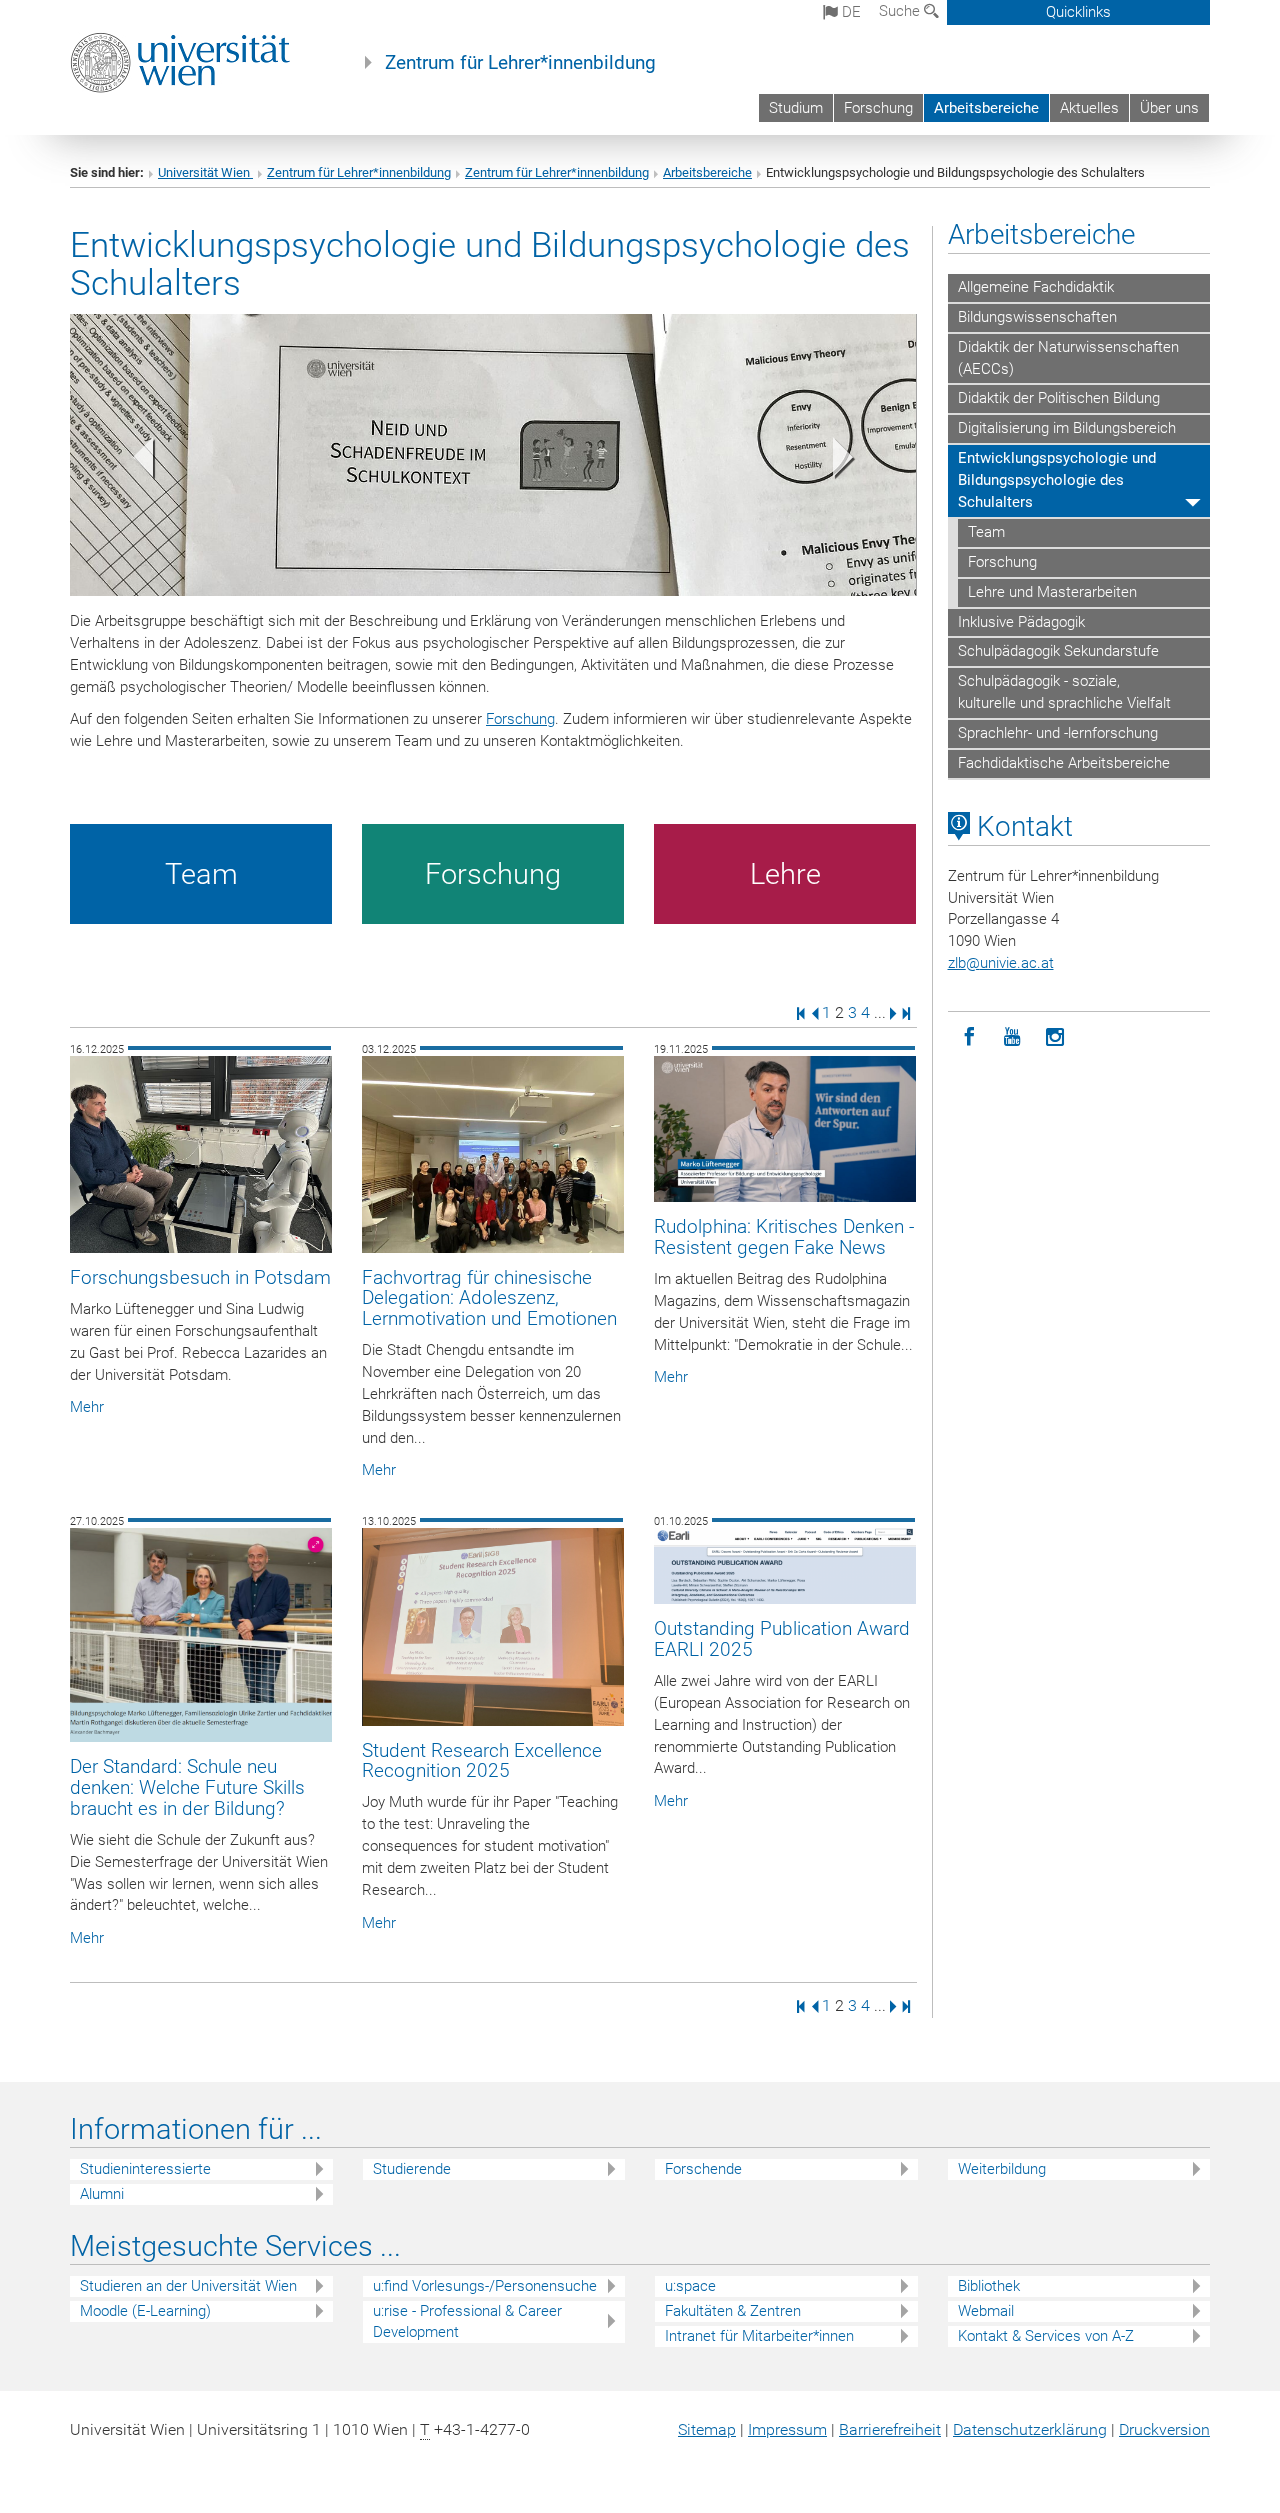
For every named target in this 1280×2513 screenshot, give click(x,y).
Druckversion (1164, 2429)
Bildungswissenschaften (1037, 317)
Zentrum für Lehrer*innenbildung (520, 63)
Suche (901, 11)
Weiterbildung (1002, 2169)
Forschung (878, 108)
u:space (690, 2286)
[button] (133, 462)
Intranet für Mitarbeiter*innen (759, 2336)
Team (986, 532)
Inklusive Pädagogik (1021, 622)
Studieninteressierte (145, 2169)
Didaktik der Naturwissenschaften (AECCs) (1068, 358)
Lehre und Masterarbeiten (1052, 592)
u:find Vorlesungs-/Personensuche (485, 2286)
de (849, 12)
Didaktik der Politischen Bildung (1059, 398)
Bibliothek (989, 2286)
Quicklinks (1078, 12)
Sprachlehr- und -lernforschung (1058, 733)
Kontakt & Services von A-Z (1046, 2336)
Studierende (412, 2169)
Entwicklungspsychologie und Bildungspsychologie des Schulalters (1057, 480)
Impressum (787, 2429)
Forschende (703, 2169)
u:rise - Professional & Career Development (467, 2321)
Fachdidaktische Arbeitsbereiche (1064, 763)
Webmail (986, 2311)
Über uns (1169, 108)
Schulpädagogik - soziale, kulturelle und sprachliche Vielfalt (1064, 692)
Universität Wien (205, 172)
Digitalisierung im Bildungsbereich (1067, 428)
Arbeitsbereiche (986, 108)
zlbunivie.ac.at (1001, 963)
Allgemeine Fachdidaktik (1036, 287)
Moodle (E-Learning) (145, 2311)
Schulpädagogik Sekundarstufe (1058, 651)
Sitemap (707, 2429)
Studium (796, 108)
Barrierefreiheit (890, 2429)
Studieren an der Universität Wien (188, 2286)
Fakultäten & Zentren (733, 2311)
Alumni (102, 2194)
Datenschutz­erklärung (1030, 2429)
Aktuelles (1089, 108)
